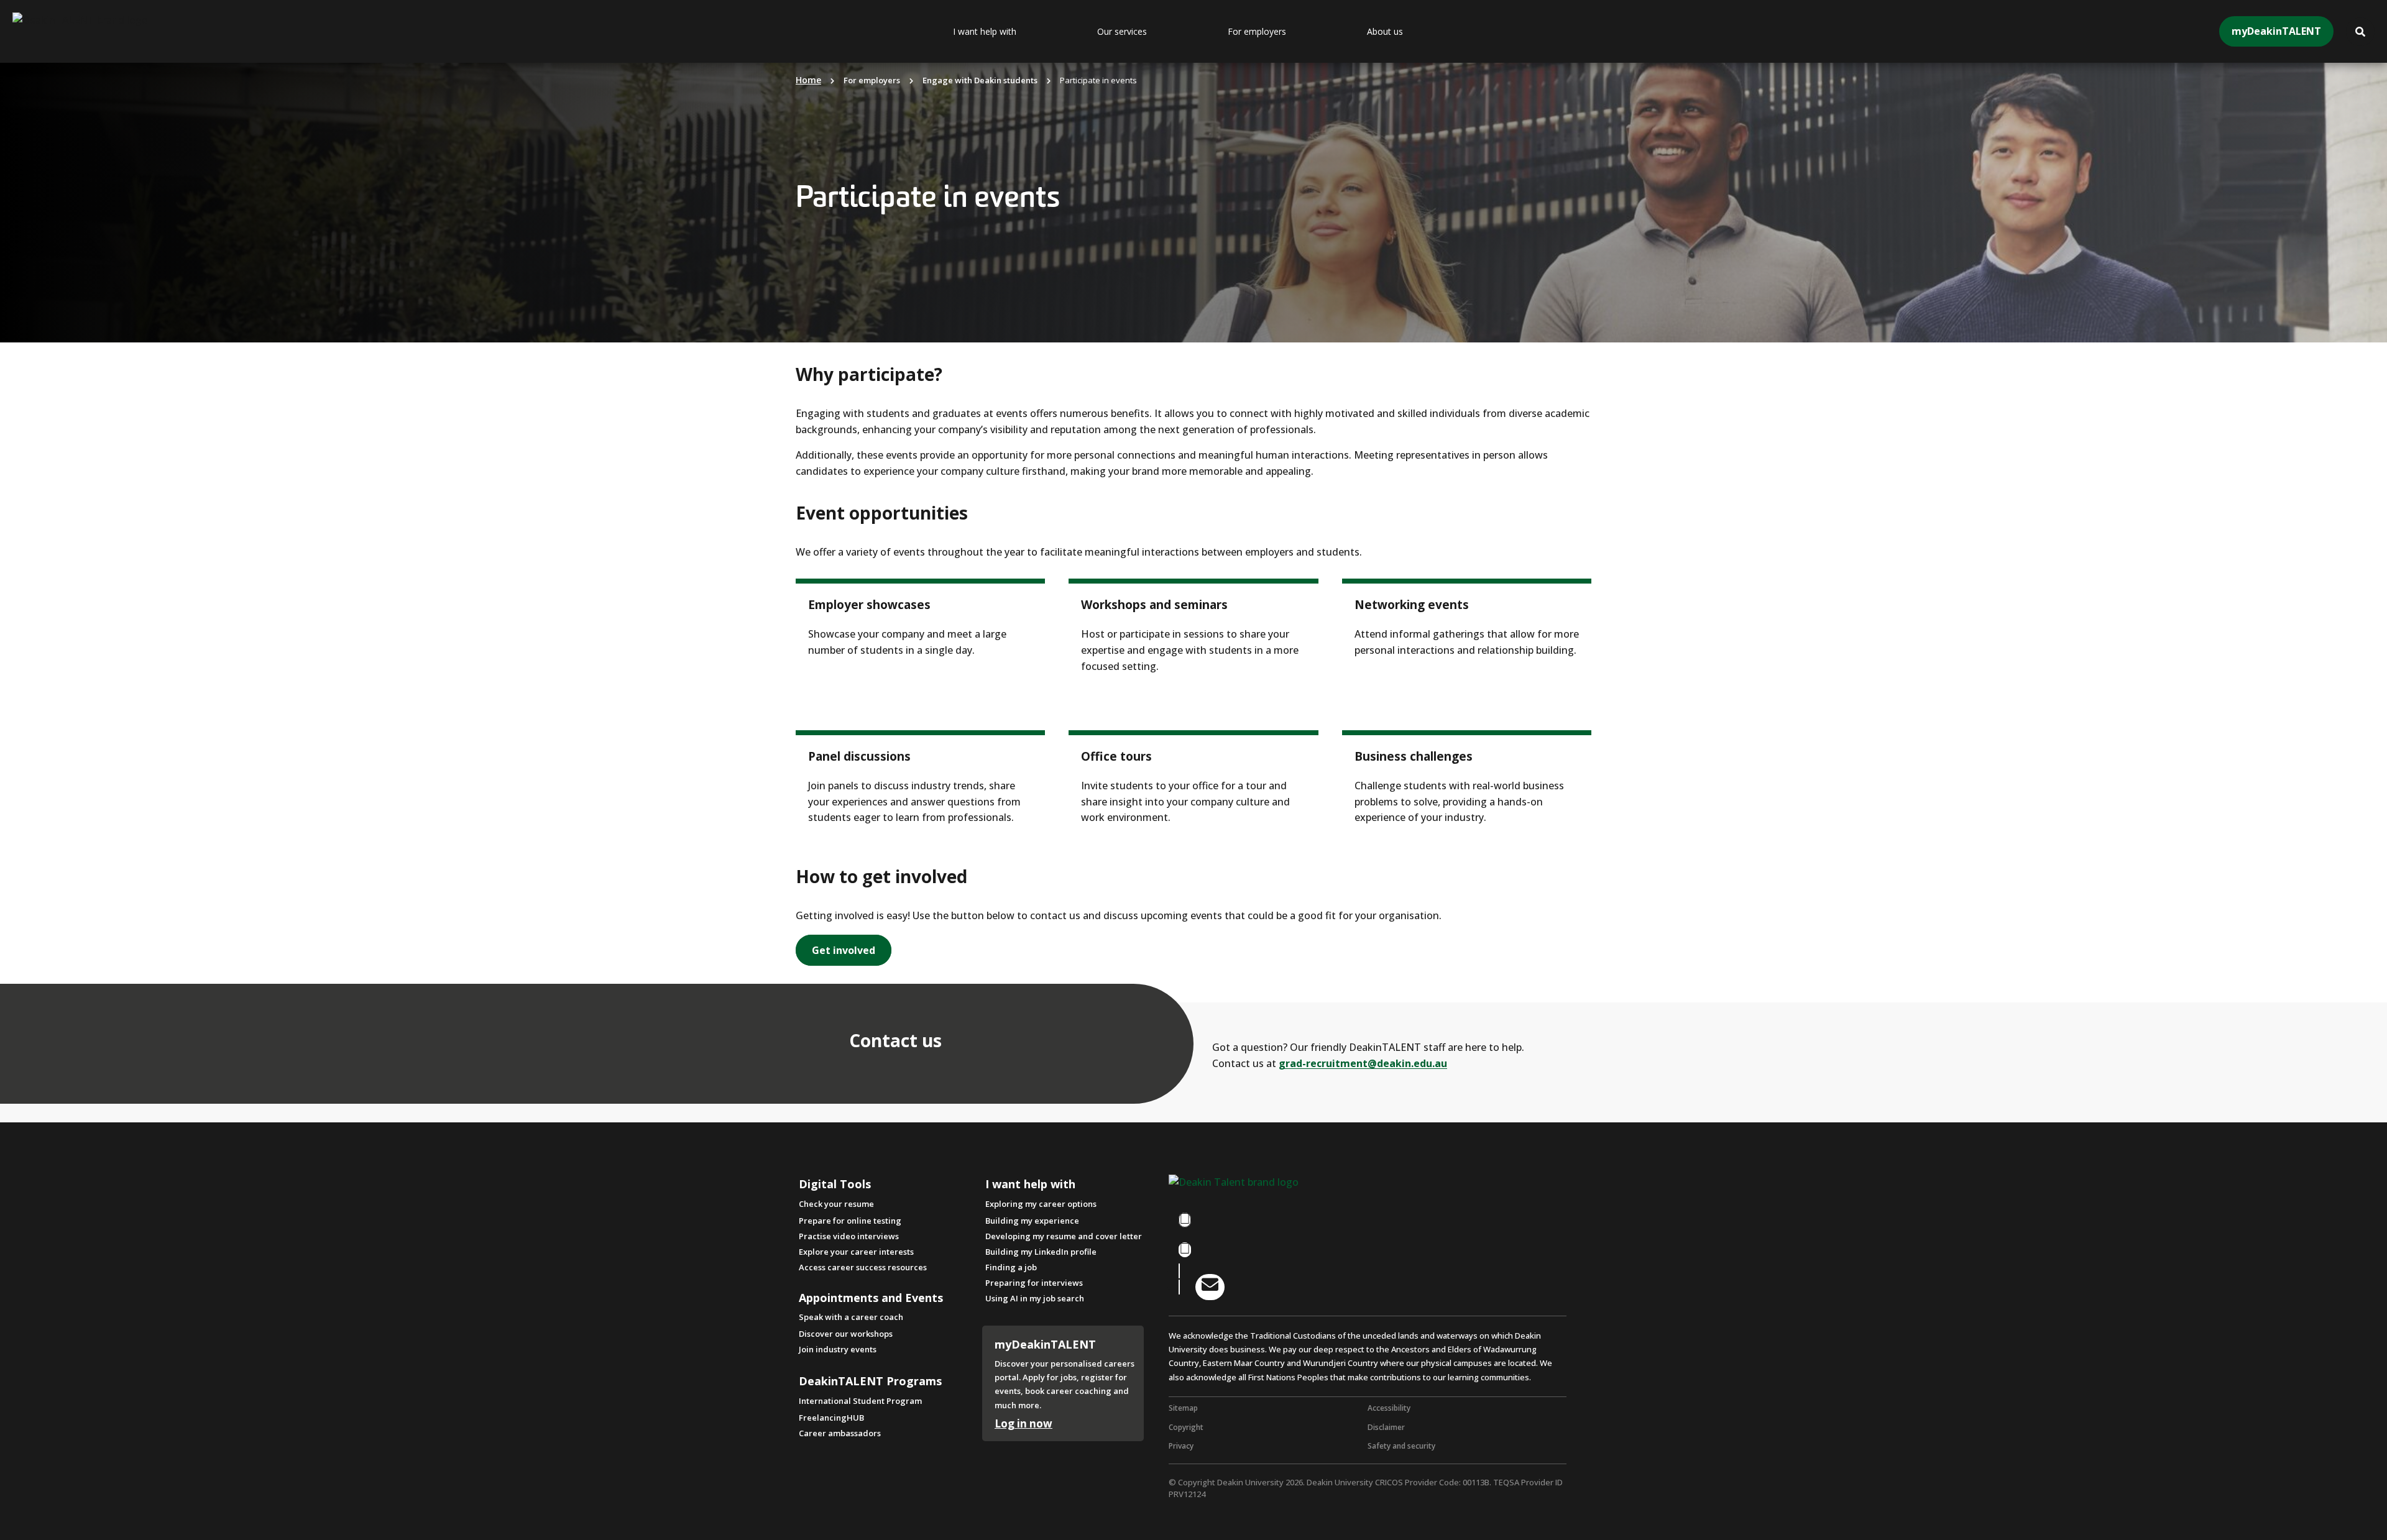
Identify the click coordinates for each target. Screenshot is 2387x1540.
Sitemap (1183, 1408)
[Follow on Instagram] (1185, 1250)
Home (808, 80)
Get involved (844, 950)
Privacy (1181, 1446)
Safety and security (1401, 1446)
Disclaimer (1386, 1427)
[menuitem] (1016, 32)
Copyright (1186, 1427)
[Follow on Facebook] (1185, 1220)
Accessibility (1389, 1408)
